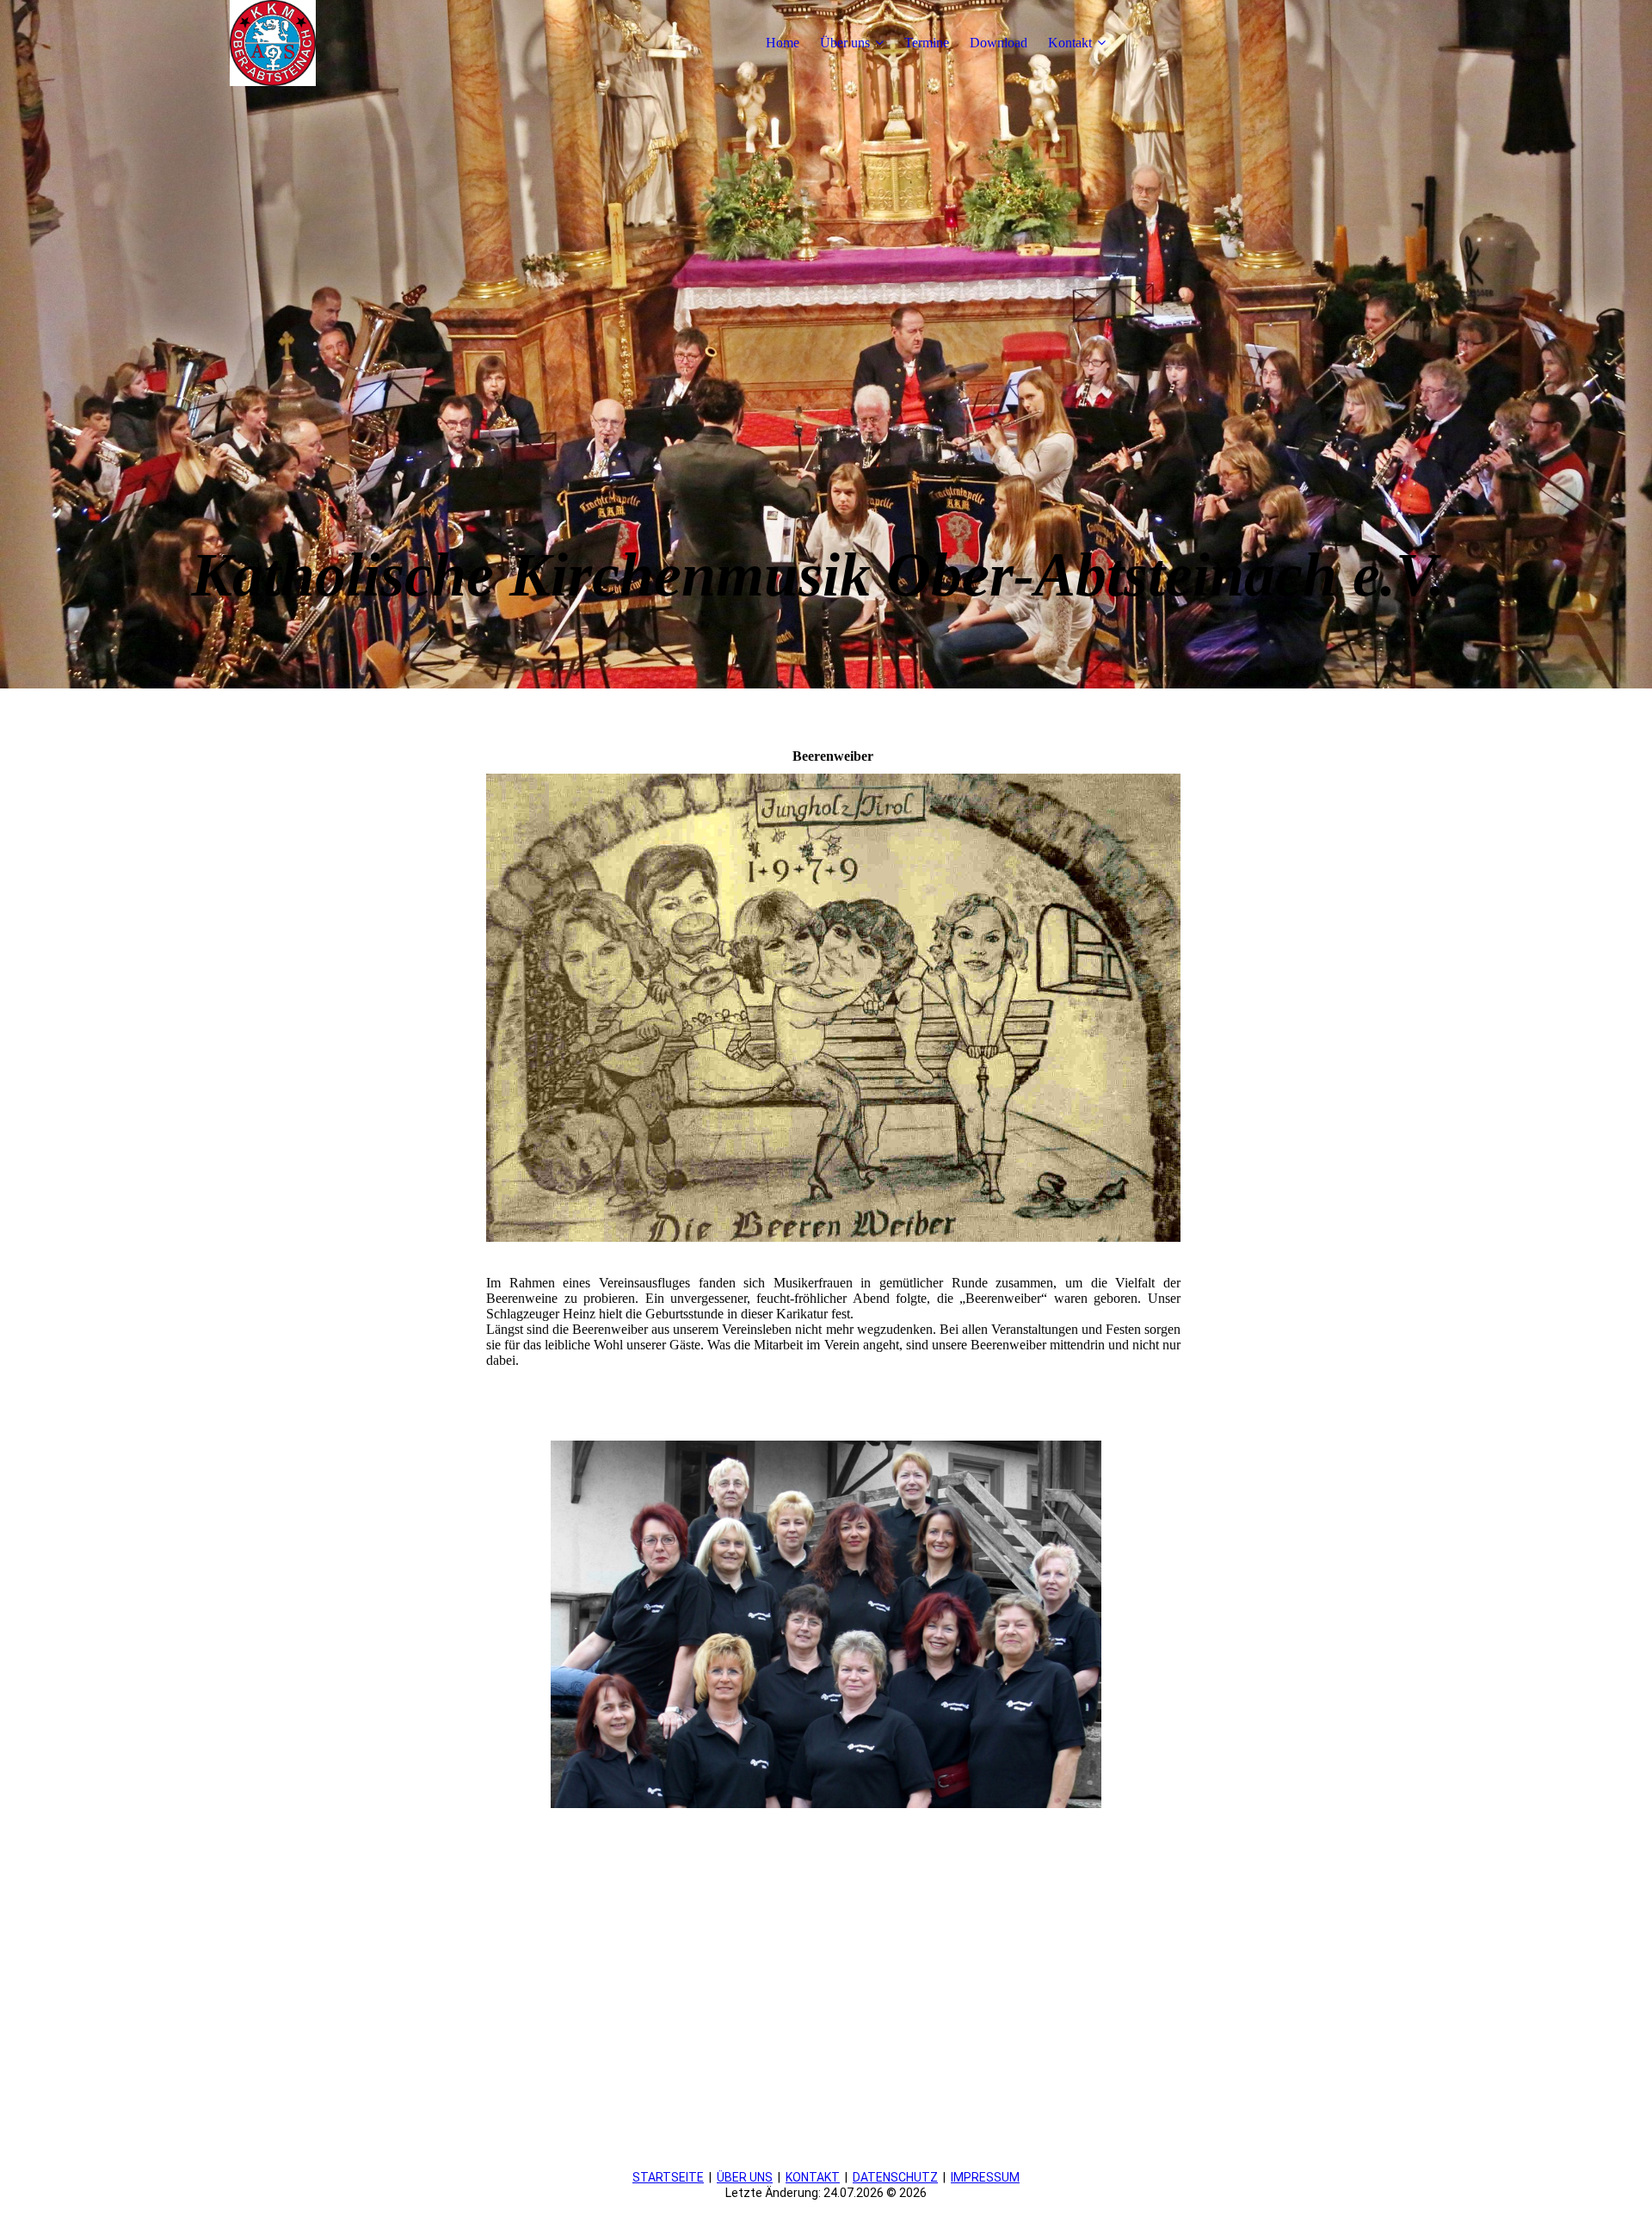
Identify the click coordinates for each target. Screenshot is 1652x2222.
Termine (927, 43)
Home (783, 43)
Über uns (845, 43)
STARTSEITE (668, 2177)
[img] (273, 43)
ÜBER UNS (745, 2177)
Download (999, 43)
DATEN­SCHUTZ (895, 2177)
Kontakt (1070, 43)
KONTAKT (813, 2177)
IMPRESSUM (985, 2177)
